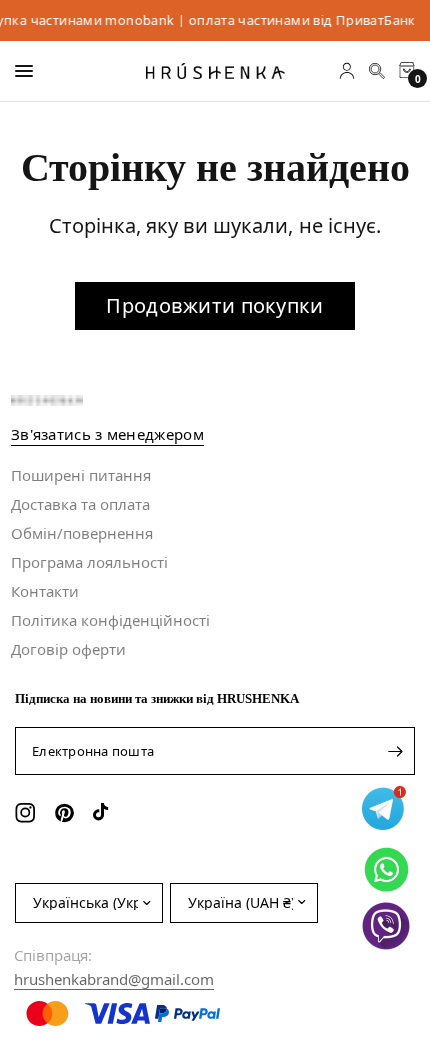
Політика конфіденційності (110, 620)
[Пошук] (377, 71)
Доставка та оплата (80, 504)
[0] (403, 71)
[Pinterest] (66, 813)
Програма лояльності (89, 562)
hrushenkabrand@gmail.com (114, 979)
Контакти (45, 591)
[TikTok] (105, 813)
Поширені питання (81, 475)
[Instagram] (27, 813)
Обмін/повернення (82, 533)
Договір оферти (68, 649)
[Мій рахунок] (347, 71)
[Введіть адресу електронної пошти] (395, 751)
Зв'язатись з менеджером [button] (107, 434)
